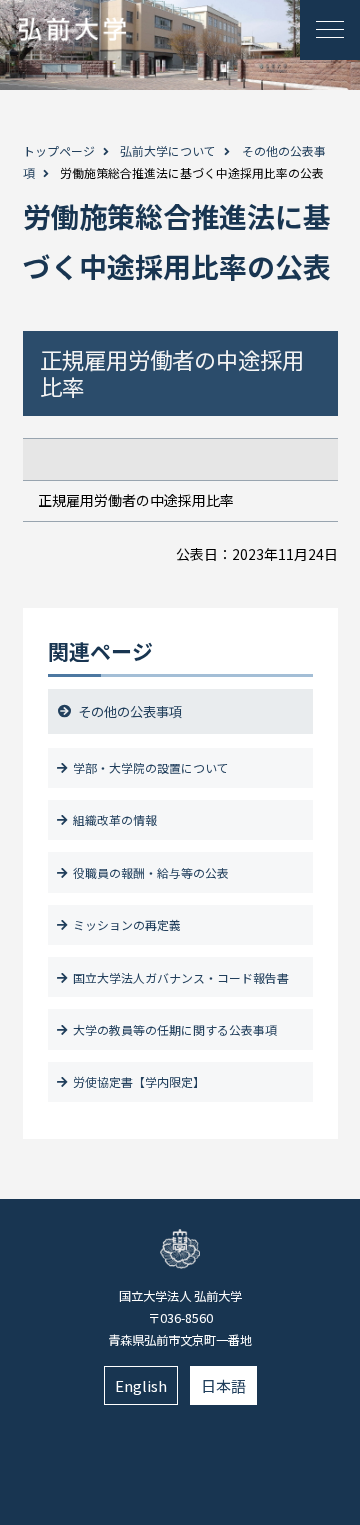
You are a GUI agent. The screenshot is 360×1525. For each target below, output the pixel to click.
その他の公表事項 (130, 711)
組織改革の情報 (115, 819)
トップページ (59, 150)
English (141, 1385)
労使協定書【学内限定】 (139, 1081)
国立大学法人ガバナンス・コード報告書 (181, 977)
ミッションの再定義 (127, 924)
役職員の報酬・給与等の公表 (151, 872)
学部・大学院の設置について (151, 767)
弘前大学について (168, 150)
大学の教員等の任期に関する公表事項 (175, 1029)
